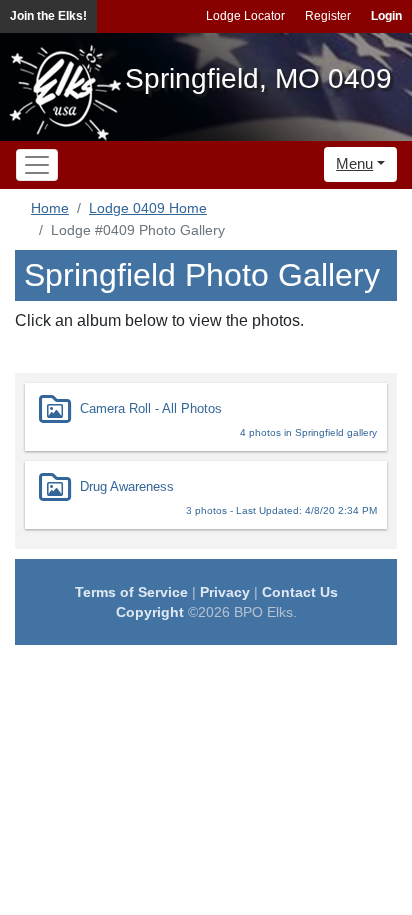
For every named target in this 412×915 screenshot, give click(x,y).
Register (328, 16)
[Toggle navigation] (37, 165)
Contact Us (300, 592)
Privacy (225, 592)
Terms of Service (131, 592)
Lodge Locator (245, 16)
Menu (354, 163)
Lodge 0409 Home (148, 208)
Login (386, 16)
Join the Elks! (48, 16)
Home (50, 208)
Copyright (150, 612)
